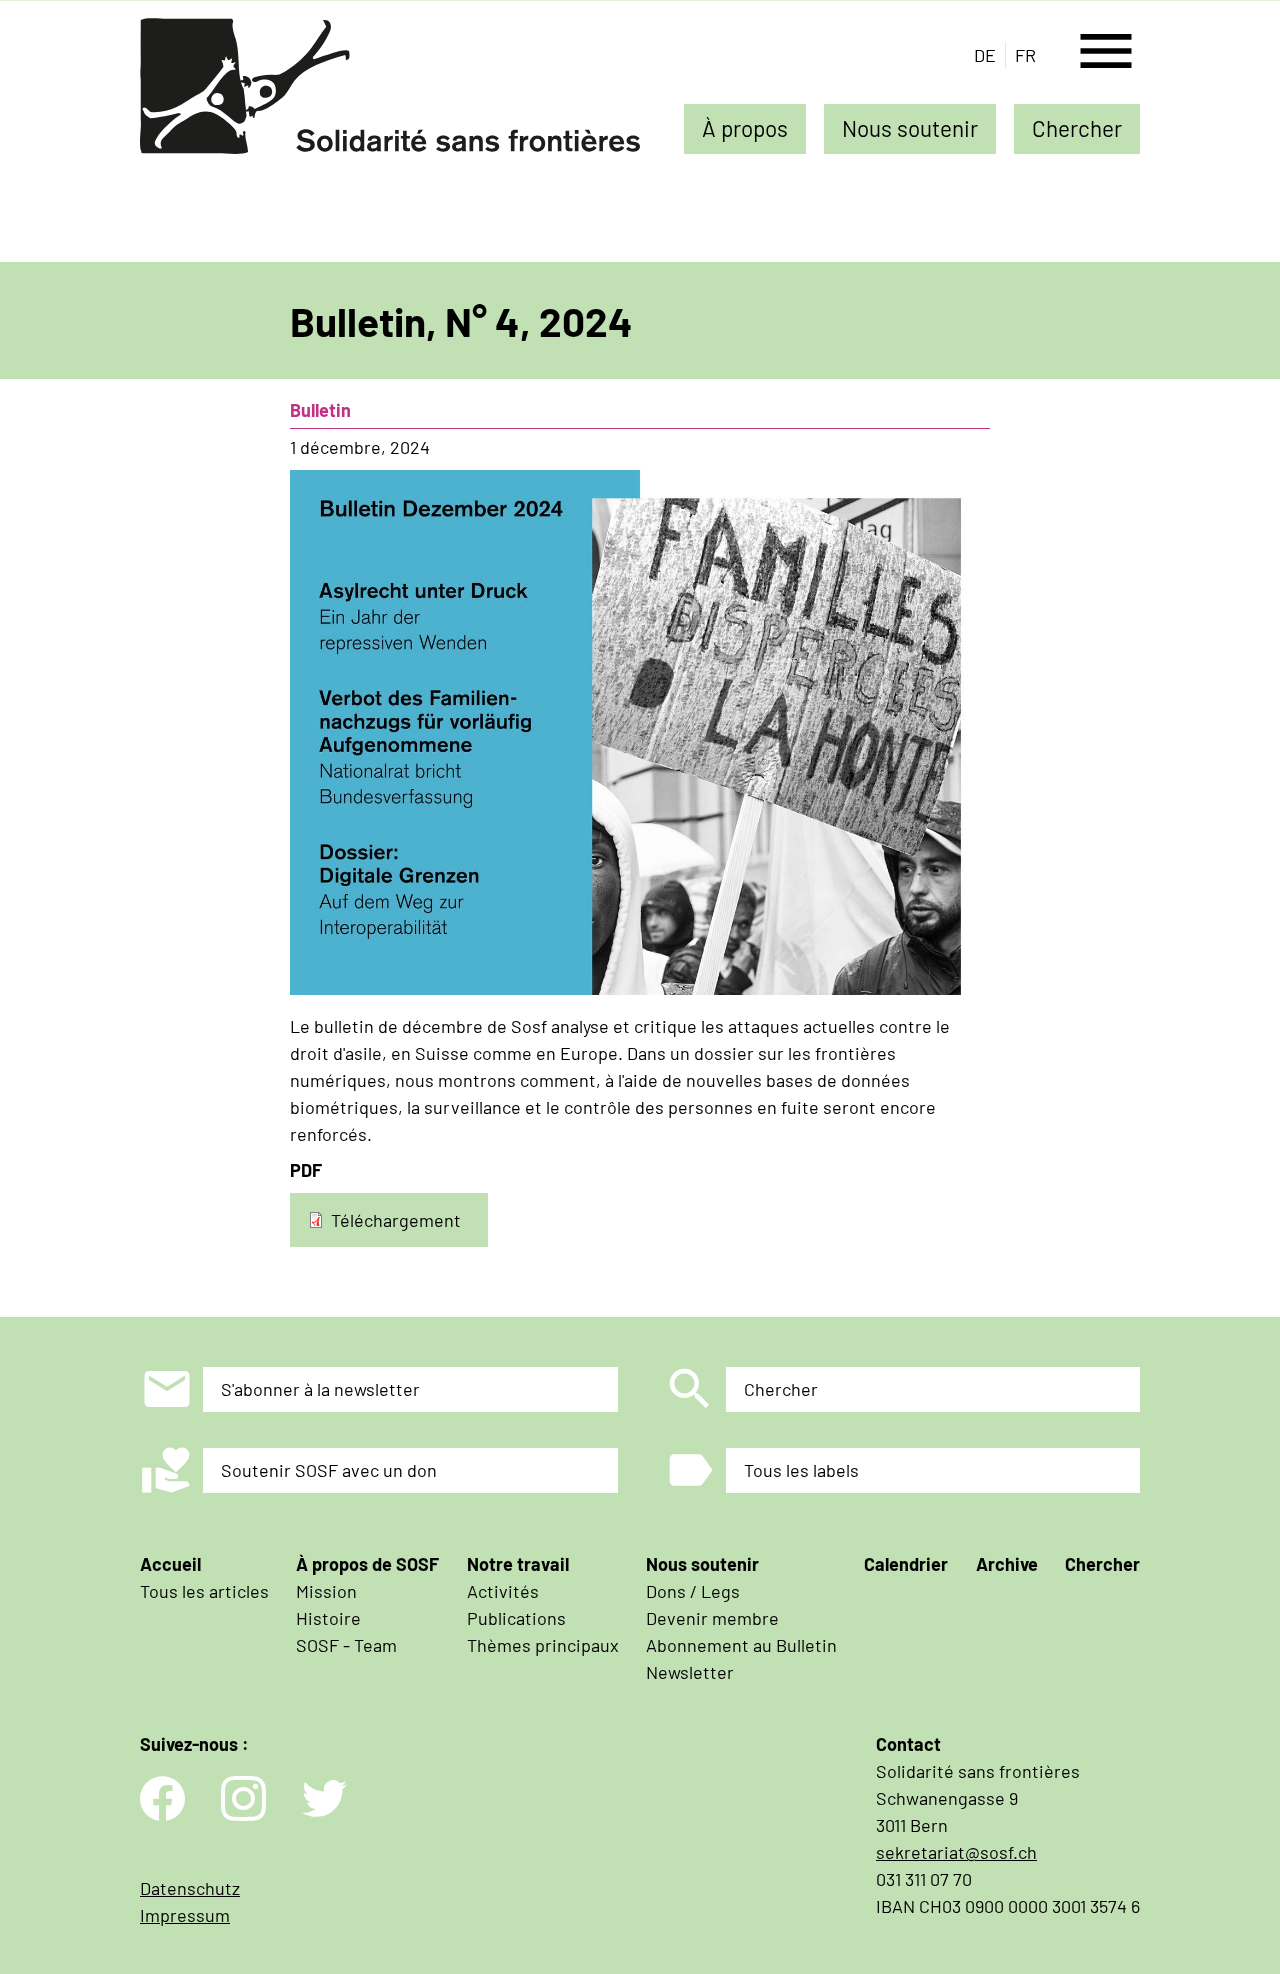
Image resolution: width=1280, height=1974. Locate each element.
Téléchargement (396, 1219)
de (985, 55)
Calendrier (906, 1564)
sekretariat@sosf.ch (956, 1852)
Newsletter (690, 1672)
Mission (326, 1591)
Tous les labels (801, 1470)
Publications (516, 1618)
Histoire (328, 1618)
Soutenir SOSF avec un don (329, 1470)
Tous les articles (204, 1591)
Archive (1007, 1564)
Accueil (170, 1564)
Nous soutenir (910, 128)
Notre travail (518, 1564)
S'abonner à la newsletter (320, 1389)
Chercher (1077, 128)
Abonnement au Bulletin (741, 1645)
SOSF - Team (346, 1645)
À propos (745, 128)
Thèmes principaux (543, 1645)
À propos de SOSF (367, 1564)
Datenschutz (190, 1888)
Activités (503, 1591)
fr (1025, 55)
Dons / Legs (693, 1591)
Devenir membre (712, 1618)
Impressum (185, 1915)
